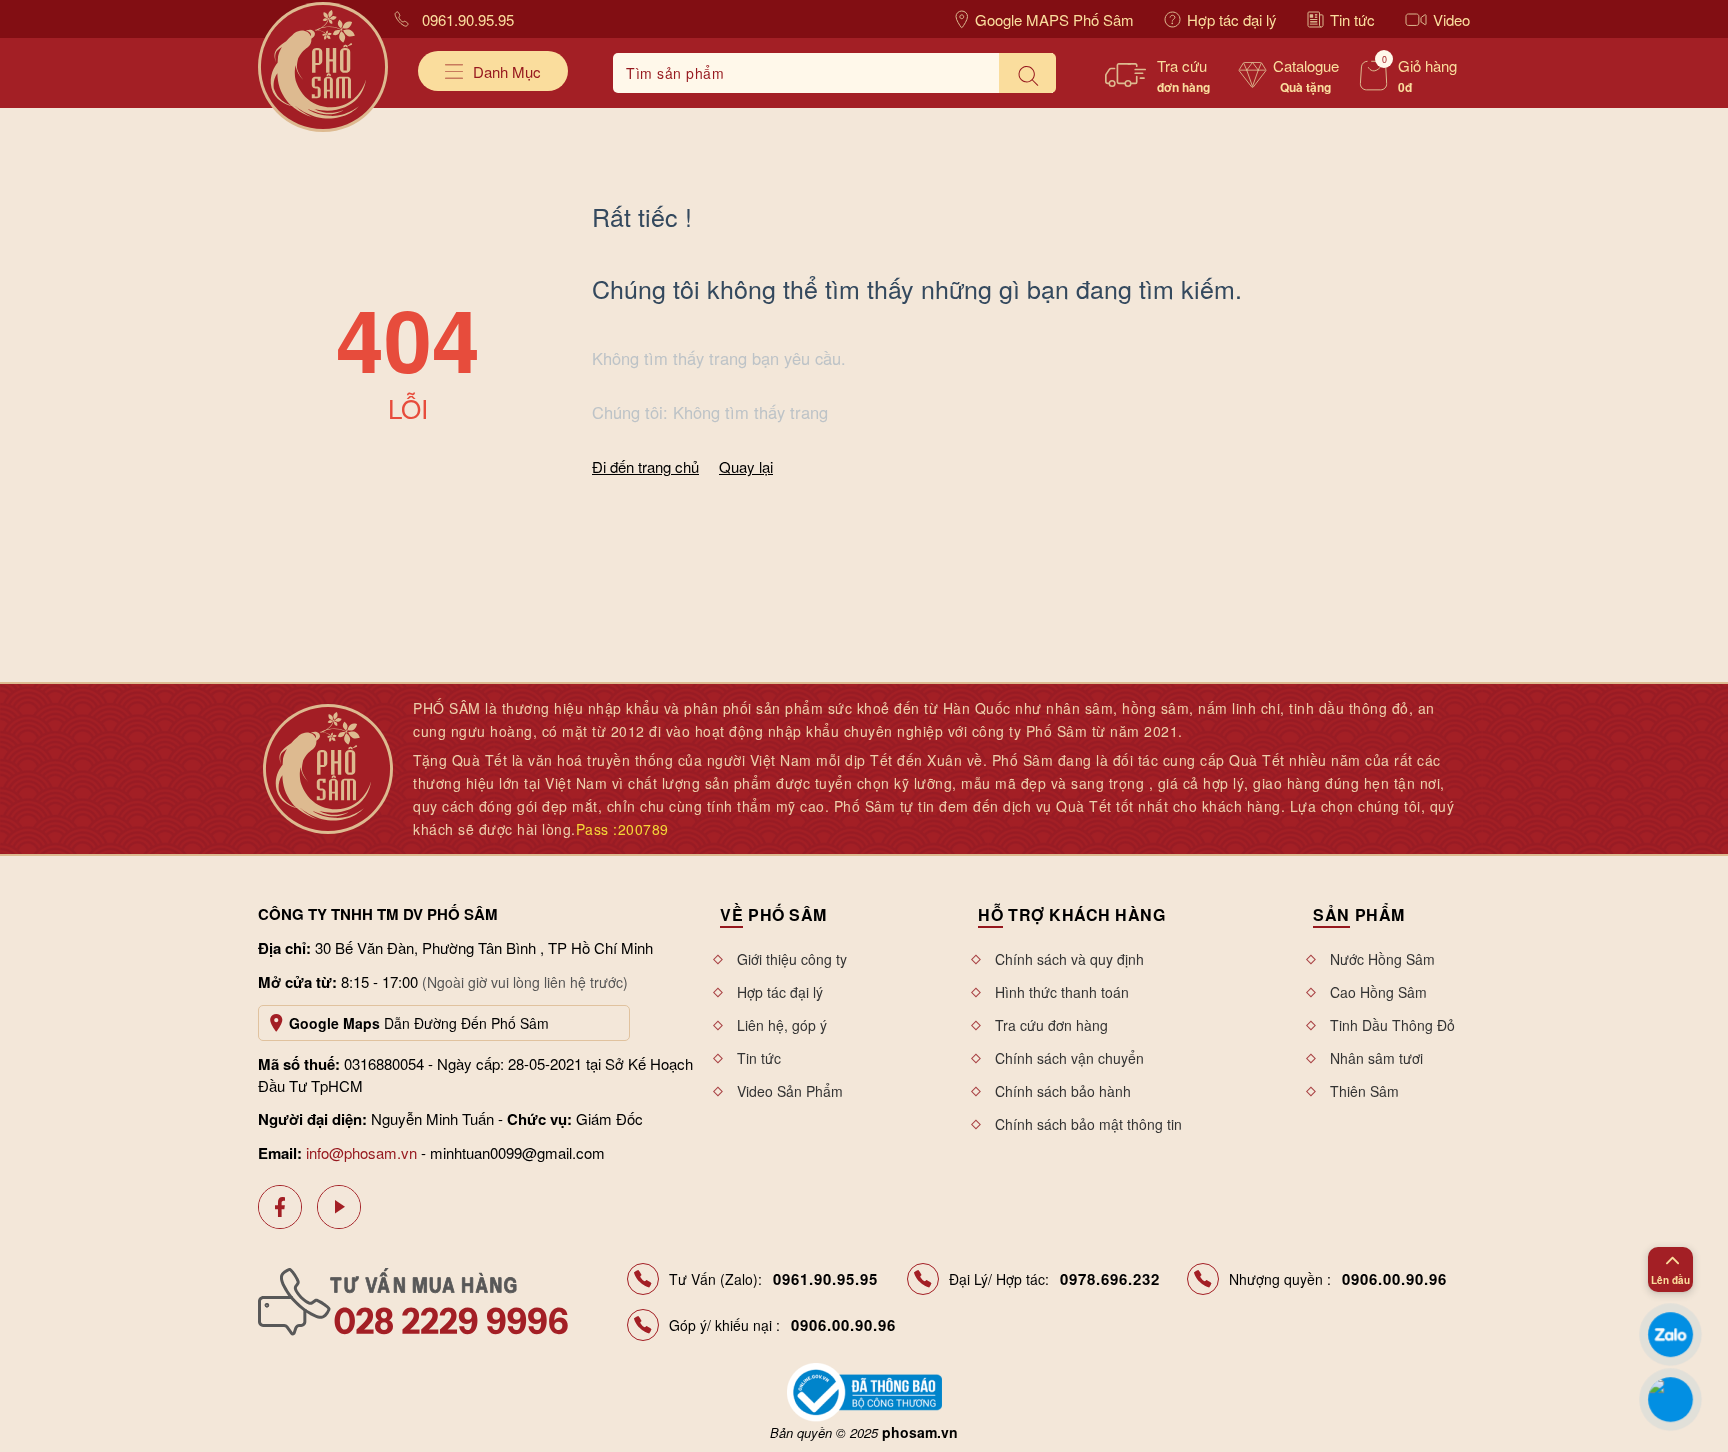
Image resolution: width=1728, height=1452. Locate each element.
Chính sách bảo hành (1063, 1091)
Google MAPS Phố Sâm (1054, 19)
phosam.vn (920, 1432)
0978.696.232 (1110, 1279)
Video (1451, 19)
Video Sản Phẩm (790, 1091)
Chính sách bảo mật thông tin (1088, 1124)
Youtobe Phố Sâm (339, 1207)
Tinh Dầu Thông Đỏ (1392, 1025)
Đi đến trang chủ (645, 466)
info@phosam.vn (361, 1152)
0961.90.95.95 (468, 19)
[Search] (1027, 73)
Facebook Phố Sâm (280, 1207)
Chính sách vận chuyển (1069, 1058)
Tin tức (1352, 19)
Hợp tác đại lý (1232, 19)
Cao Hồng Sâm (1378, 992)
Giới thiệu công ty (792, 959)
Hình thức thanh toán (1062, 992)
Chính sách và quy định (1069, 959)
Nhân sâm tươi (1376, 1058)
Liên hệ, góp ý (782, 1025)
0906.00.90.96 (1394, 1279)
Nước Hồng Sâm (1382, 959)
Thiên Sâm (1364, 1091)
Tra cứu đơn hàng (1051, 1025)
